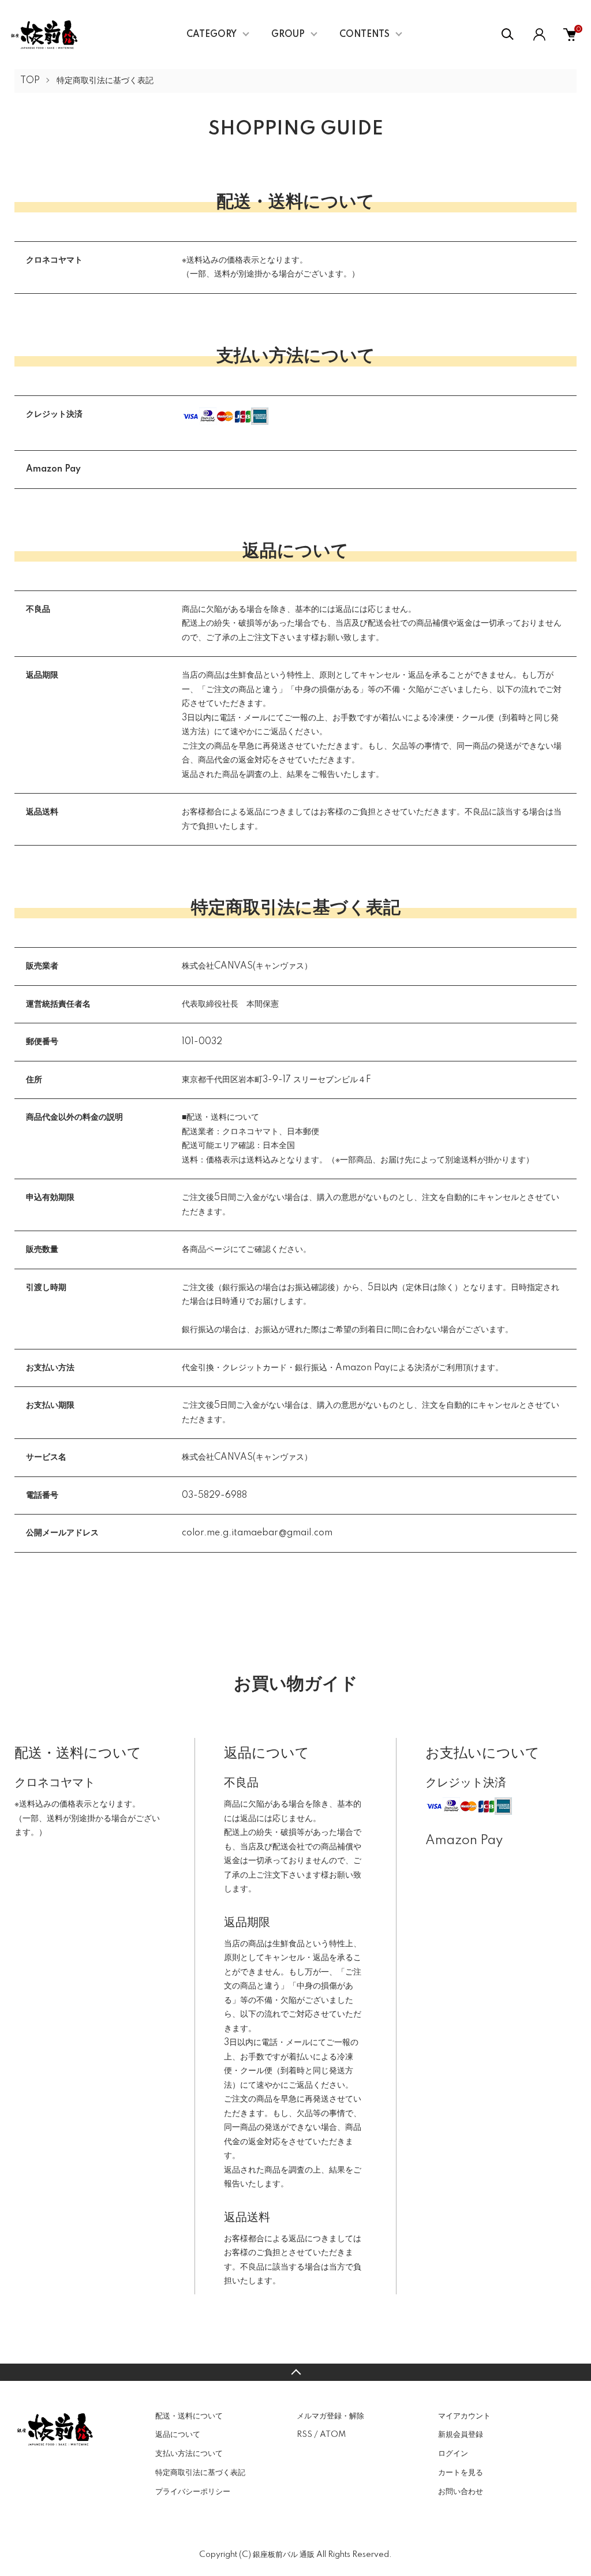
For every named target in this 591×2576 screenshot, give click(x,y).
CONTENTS (364, 35)
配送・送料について (189, 2416)
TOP (30, 81)
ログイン (453, 2454)
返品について (178, 2435)
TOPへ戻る (295, 2372)
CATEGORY (212, 35)
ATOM (333, 2435)
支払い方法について (189, 2454)
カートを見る (461, 2473)
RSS (304, 2435)
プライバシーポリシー (193, 2492)
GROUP (288, 35)
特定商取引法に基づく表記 (200, 2473)
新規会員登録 (461, 2435)
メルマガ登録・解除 (330, 2416)
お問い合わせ (461, 2492)
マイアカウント (464, 2416)
